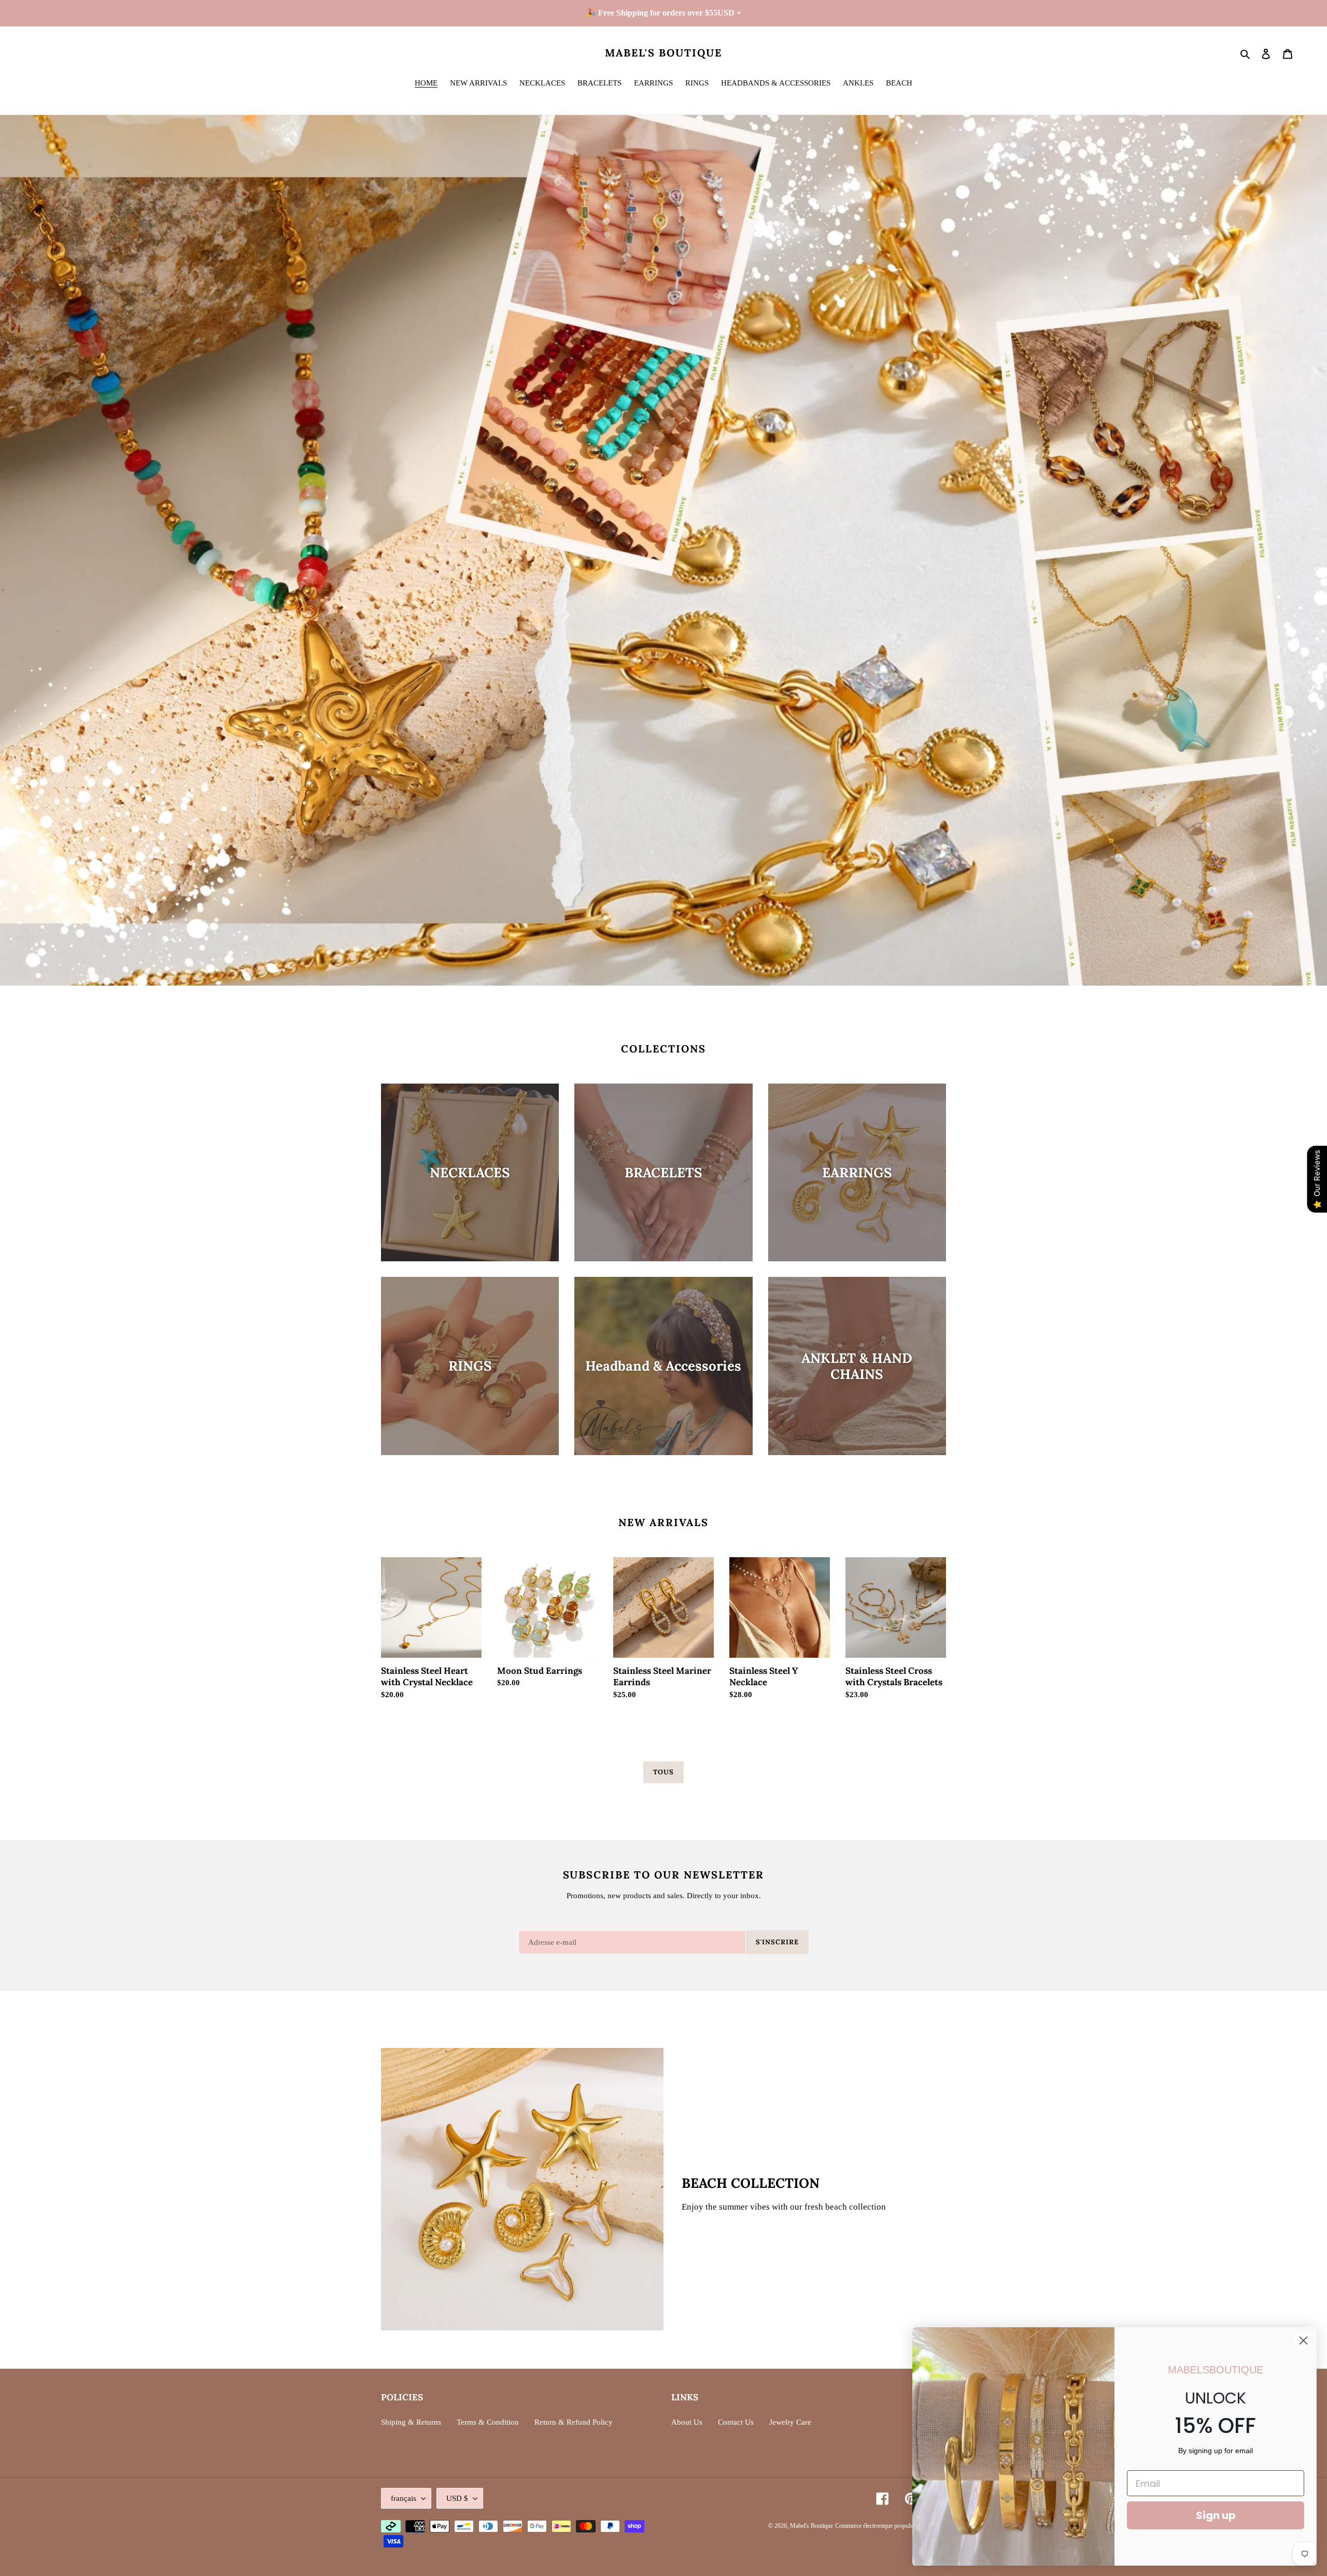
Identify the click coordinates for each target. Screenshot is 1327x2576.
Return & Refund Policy (574, 2422)
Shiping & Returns (411, 2422)
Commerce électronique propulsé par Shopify (891, 2526)
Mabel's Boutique (663, 53)
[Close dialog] (1303, 2340)
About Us (687, 2422)
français (404, 2498)
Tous (663, 1772)
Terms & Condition (488, 2422)
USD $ (457, 2498)
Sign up (1216, 2515)
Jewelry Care (790, 2422)
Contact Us (736, 2422)
